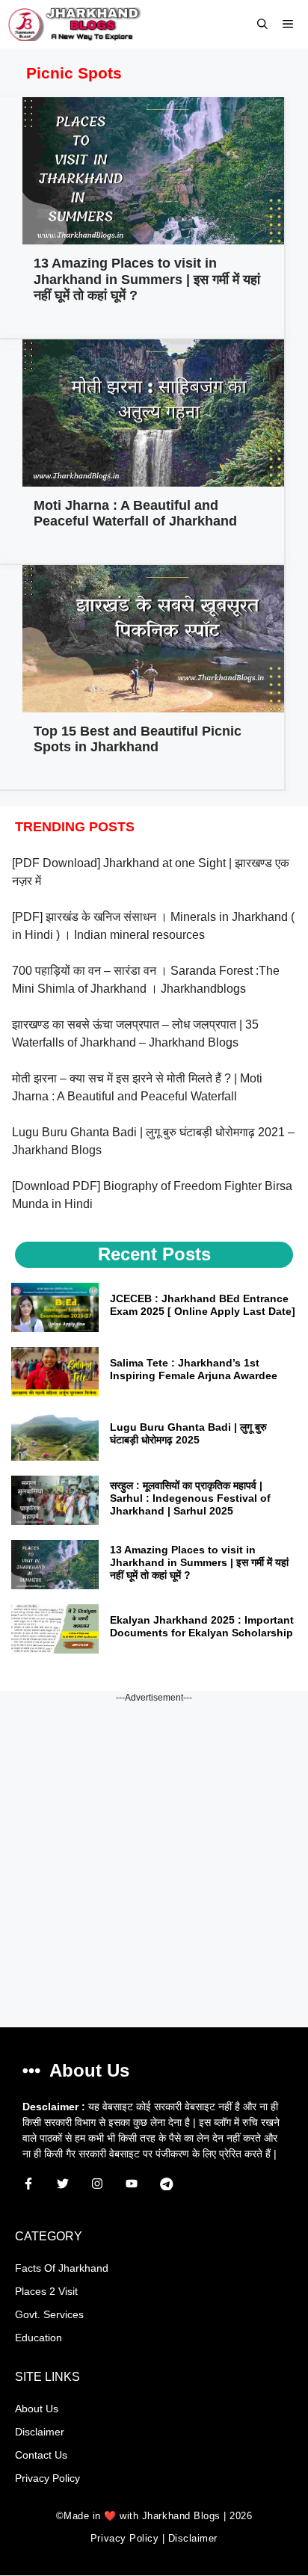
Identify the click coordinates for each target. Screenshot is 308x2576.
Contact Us (41, 2455)
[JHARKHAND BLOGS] (74, 24)
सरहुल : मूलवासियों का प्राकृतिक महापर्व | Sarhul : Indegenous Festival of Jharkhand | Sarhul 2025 (190, 1498)
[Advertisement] (154, 1858)
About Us (37, 2409)
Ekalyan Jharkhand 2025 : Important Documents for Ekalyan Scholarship (202, 1626)
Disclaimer (40, 2432)
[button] (262, 24)
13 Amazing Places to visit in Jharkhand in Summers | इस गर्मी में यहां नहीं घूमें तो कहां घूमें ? (147, 279)
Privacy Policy (47, 2478)
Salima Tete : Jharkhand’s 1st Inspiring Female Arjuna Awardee (194, 1369)
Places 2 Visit (46, 2291)
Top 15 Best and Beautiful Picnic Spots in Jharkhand (138, 739)
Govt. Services (49, 2314)
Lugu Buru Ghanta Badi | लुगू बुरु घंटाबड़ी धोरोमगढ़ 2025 (188, 1433)
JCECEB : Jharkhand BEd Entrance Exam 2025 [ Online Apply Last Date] (203, 1305)
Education (38, 2338)
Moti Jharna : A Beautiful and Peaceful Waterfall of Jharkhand (135, 514)
